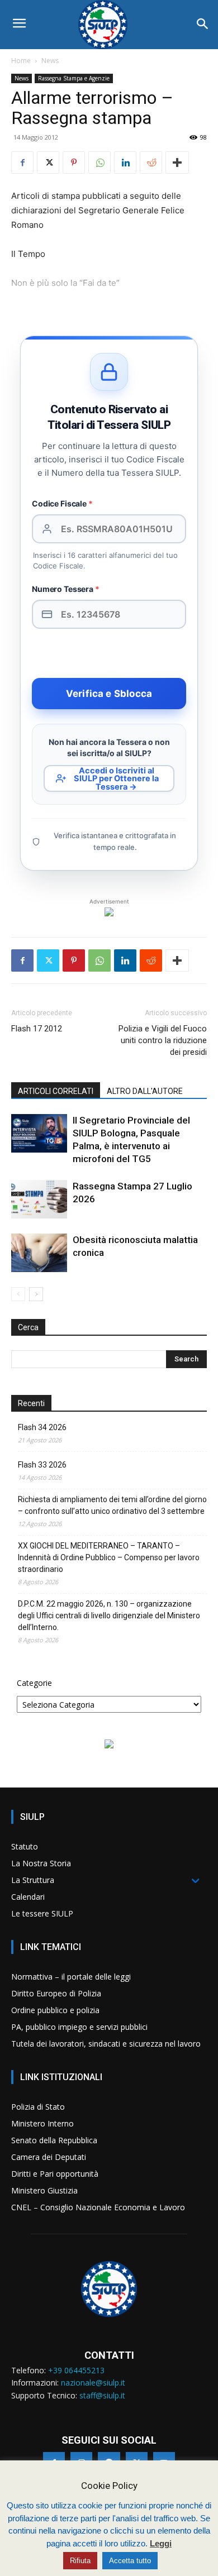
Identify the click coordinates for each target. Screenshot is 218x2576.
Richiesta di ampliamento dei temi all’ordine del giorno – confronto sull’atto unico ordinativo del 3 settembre (112, 1505)
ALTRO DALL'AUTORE (145, 1091)
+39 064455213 (76, 2370)
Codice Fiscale (62, 503)
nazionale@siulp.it (93, 2383)
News (50, 61)
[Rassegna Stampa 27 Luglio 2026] (39, 1199)
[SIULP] (109, 25)
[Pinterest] (74, 163)
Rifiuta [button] (80, 2561)
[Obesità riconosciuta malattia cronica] (39, 1253)
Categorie (34, 1683)
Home (21, 61)
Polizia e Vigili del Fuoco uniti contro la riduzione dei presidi (163, 1040)
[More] (177, 163)
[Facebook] (22, 163)
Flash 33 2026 (42, 1465)
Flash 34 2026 (42, 1427)
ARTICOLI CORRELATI (56, 1091)
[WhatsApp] (99, 163)
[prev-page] (18, 1294)
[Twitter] (48, 163)
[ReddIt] (151, 163)
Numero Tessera (66, 589)
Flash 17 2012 (37, 1029)
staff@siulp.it (102, 2395)
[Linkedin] (125, 163)
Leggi (161, 2543)
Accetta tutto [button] (130, 2561)
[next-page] (36, 1294)
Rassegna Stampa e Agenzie (74, 78)
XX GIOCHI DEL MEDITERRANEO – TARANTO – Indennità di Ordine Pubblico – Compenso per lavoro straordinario (109, 1557)
